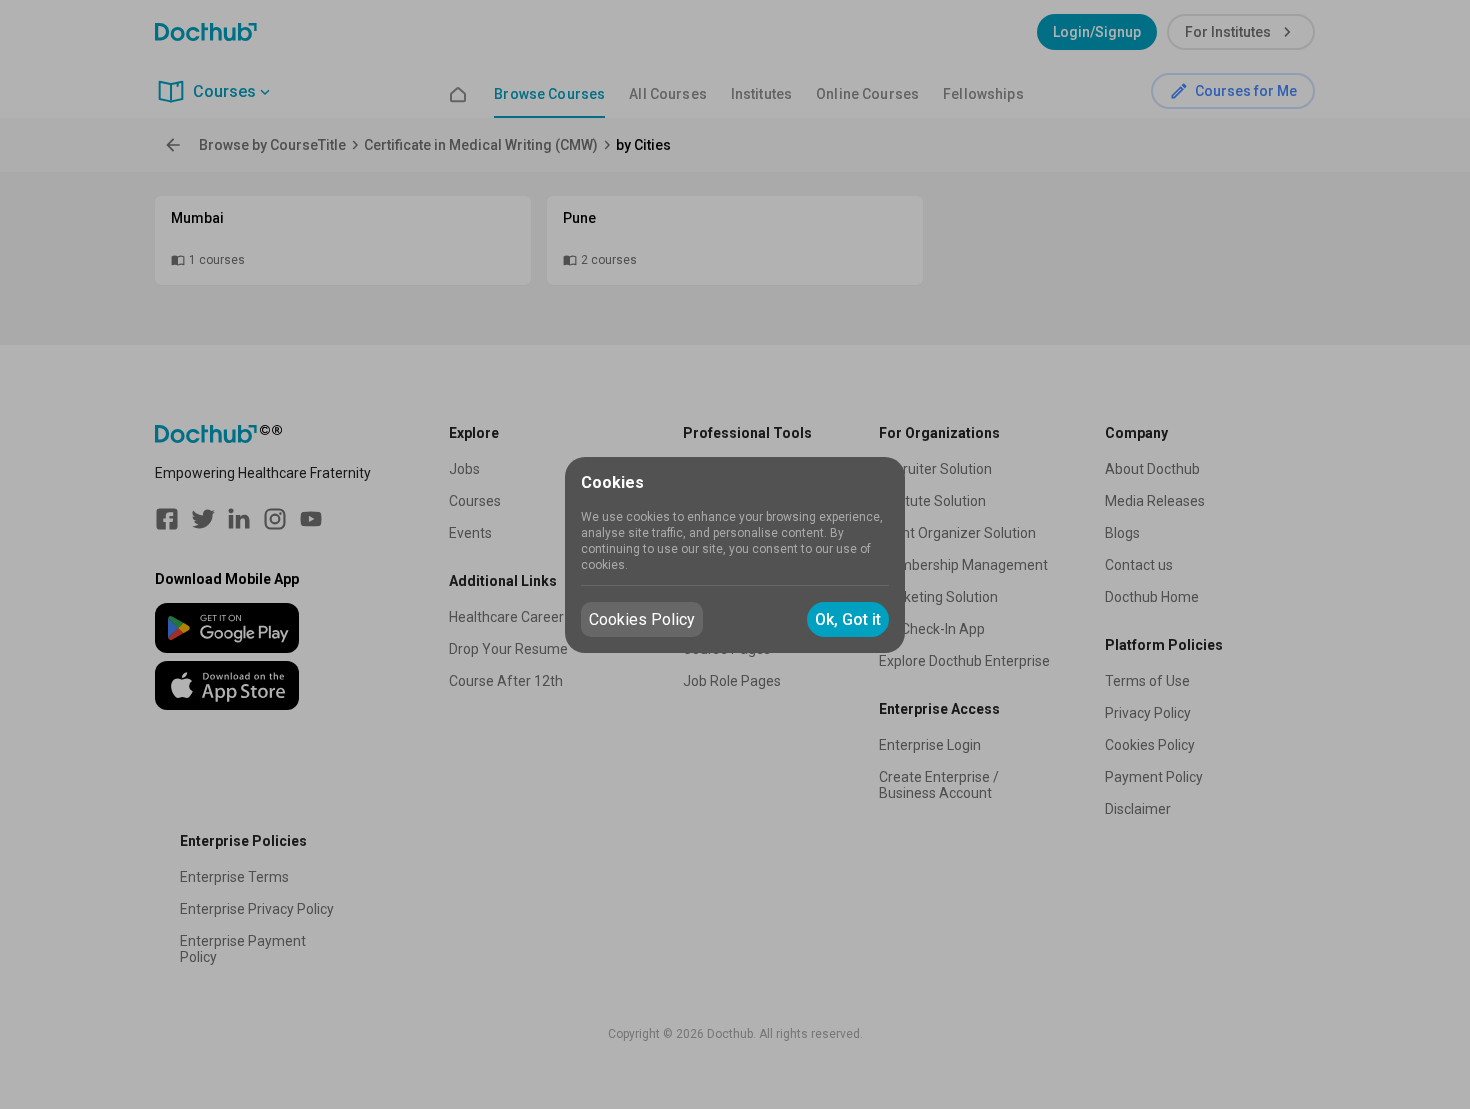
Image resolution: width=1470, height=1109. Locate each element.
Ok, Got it (848, 619)
